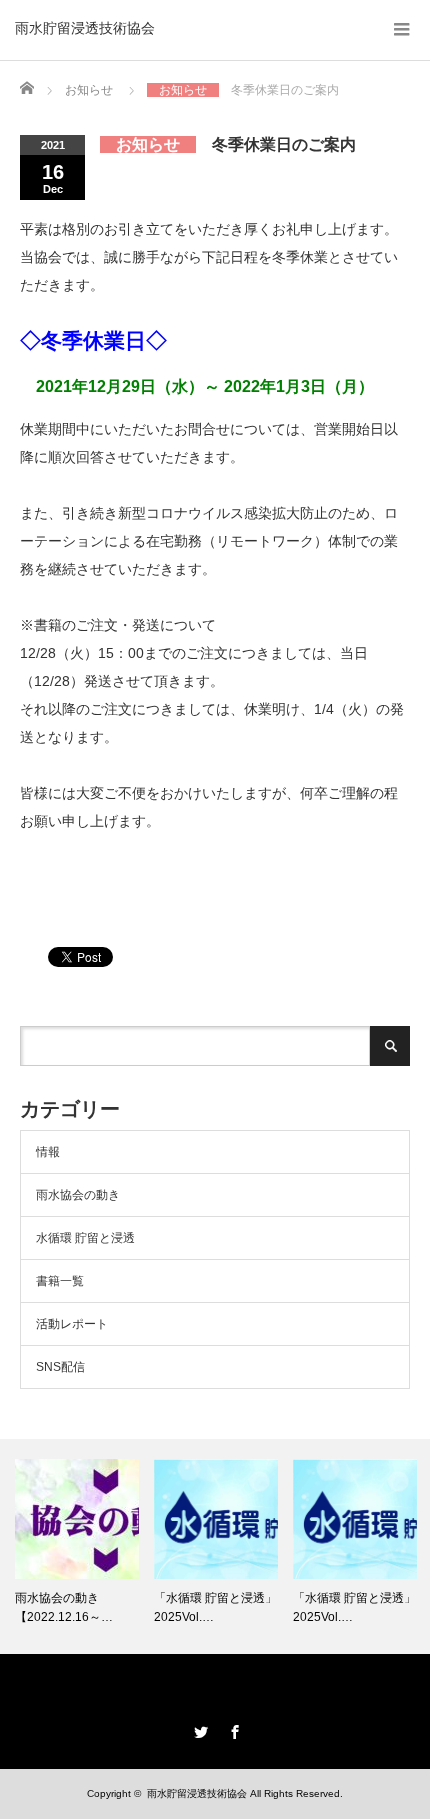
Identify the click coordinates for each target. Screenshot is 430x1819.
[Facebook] (232, 1729)
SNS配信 (60, 1367)
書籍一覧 (60, 1281)
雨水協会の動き (78, 1195)
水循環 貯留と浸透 (85, 1238)
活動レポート (72, 1324)
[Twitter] (198, 1729)
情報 (48, 1152)
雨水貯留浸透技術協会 (85, 28)
